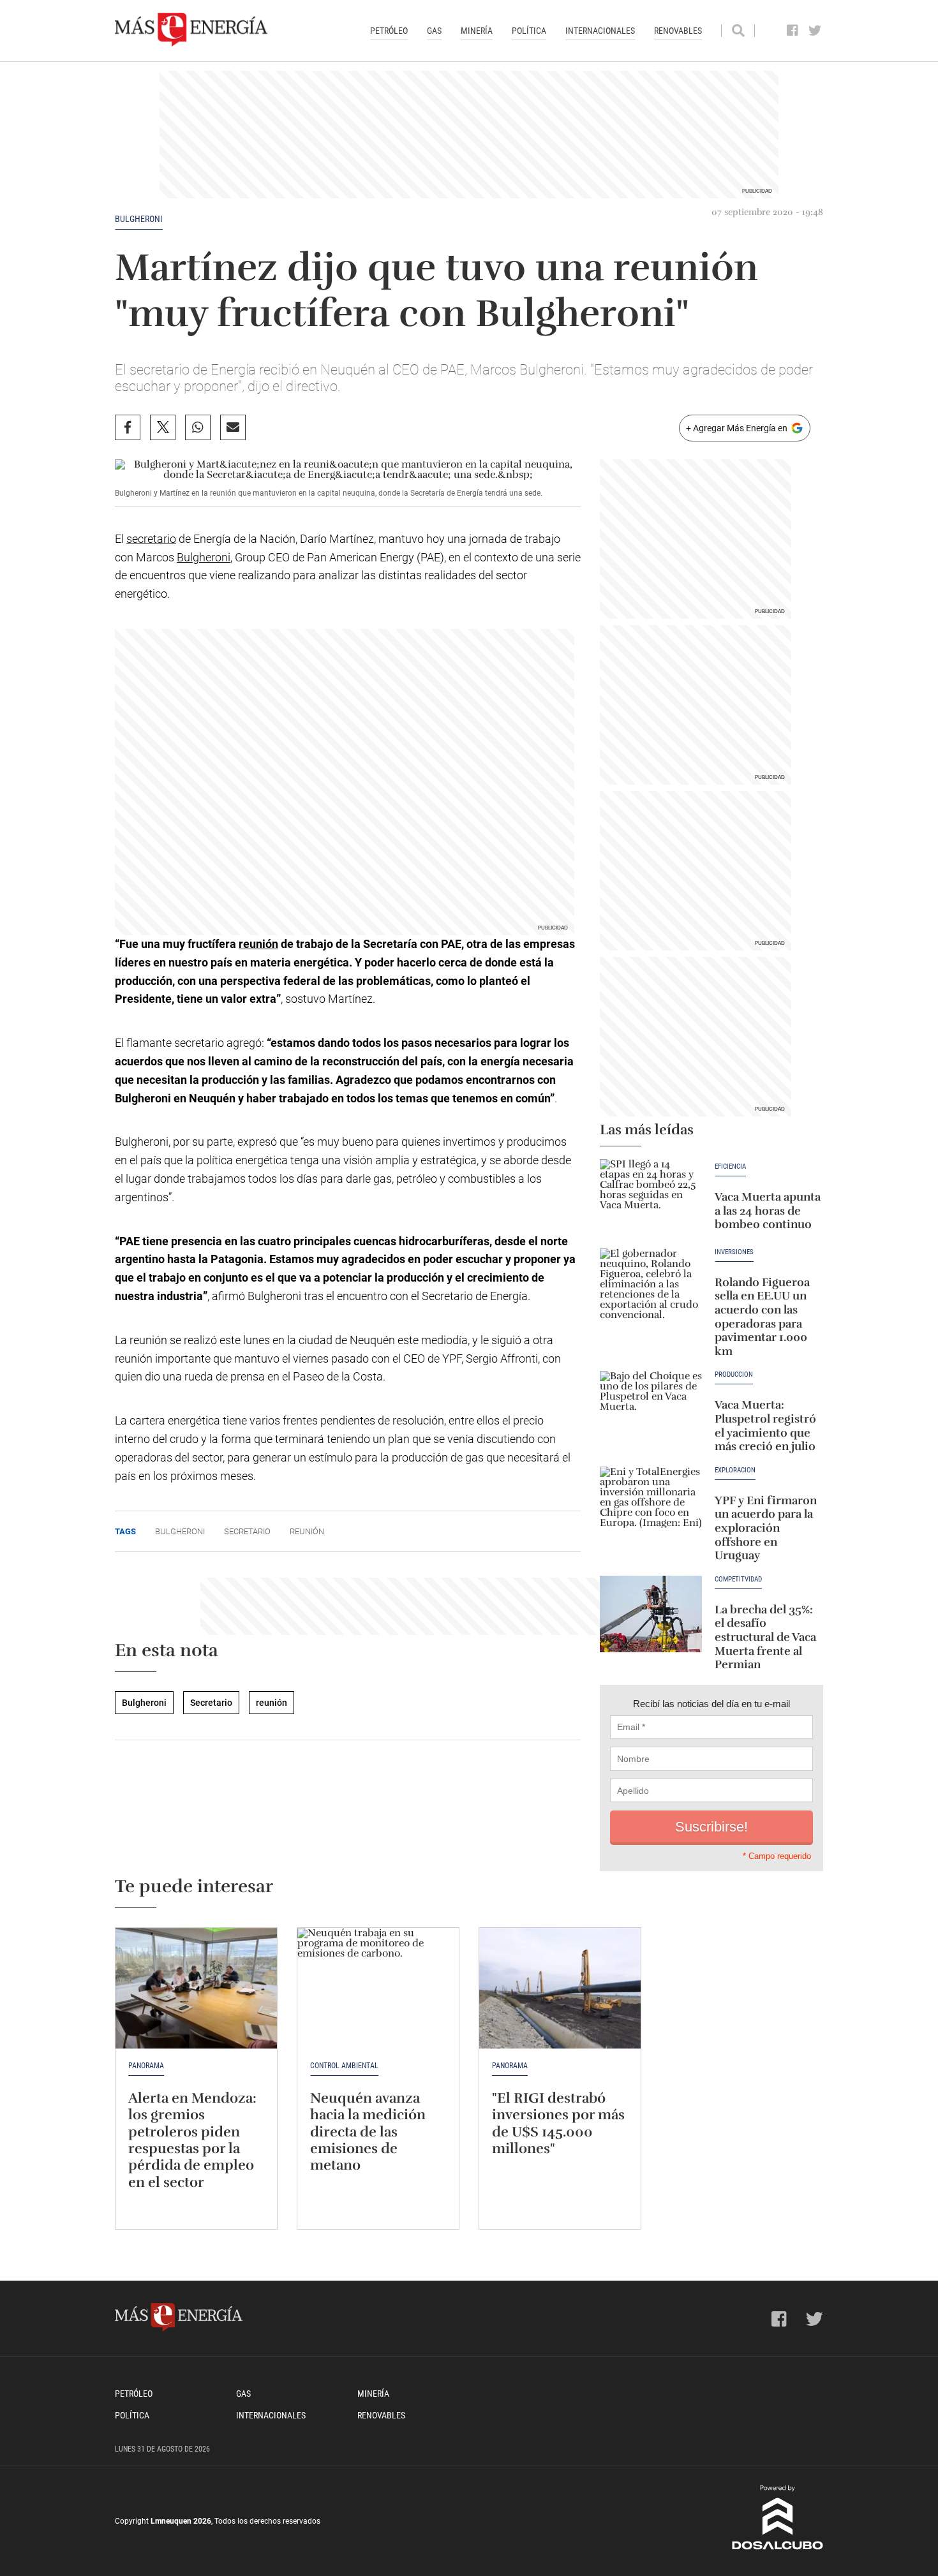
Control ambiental (344, 2066)
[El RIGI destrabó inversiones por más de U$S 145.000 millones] (560, 1988)
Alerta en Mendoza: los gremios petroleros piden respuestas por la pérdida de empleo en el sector (192, 2140)
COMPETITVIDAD (738, 1580)
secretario (151, 539)
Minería (477, 31)
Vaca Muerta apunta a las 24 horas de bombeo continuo (768, 1210)
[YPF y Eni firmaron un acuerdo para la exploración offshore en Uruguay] (651, 1505)
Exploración (735, 1470)
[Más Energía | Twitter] (815, 31)
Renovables (678, 31)
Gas (434, 31)
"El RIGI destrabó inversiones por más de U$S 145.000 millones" (558, 2123)
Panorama (146, 2066)
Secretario (247, 1531)
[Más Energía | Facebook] (793, 31)
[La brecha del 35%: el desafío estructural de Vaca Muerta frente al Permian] (651, 1614)
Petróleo (389, 31)
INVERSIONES (734, 1252)
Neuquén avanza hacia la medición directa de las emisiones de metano (368, 2132)
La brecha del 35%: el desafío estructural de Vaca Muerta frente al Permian (765, 1637)
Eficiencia (730, 1167)
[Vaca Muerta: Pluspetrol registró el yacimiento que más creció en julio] (651, 1409)
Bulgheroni (139, 219)
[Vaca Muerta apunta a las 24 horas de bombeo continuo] (651, 1197)
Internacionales (600, 31)
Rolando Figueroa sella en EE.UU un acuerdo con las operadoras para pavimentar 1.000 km (762, 1317)
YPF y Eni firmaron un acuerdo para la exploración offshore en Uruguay (766, 1528)
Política (529, 31)
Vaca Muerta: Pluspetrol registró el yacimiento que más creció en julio (765, 1425)
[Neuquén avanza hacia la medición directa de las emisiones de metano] (378, 1988)
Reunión (307, 1531)
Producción (734, 1375)
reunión (258, 944)
